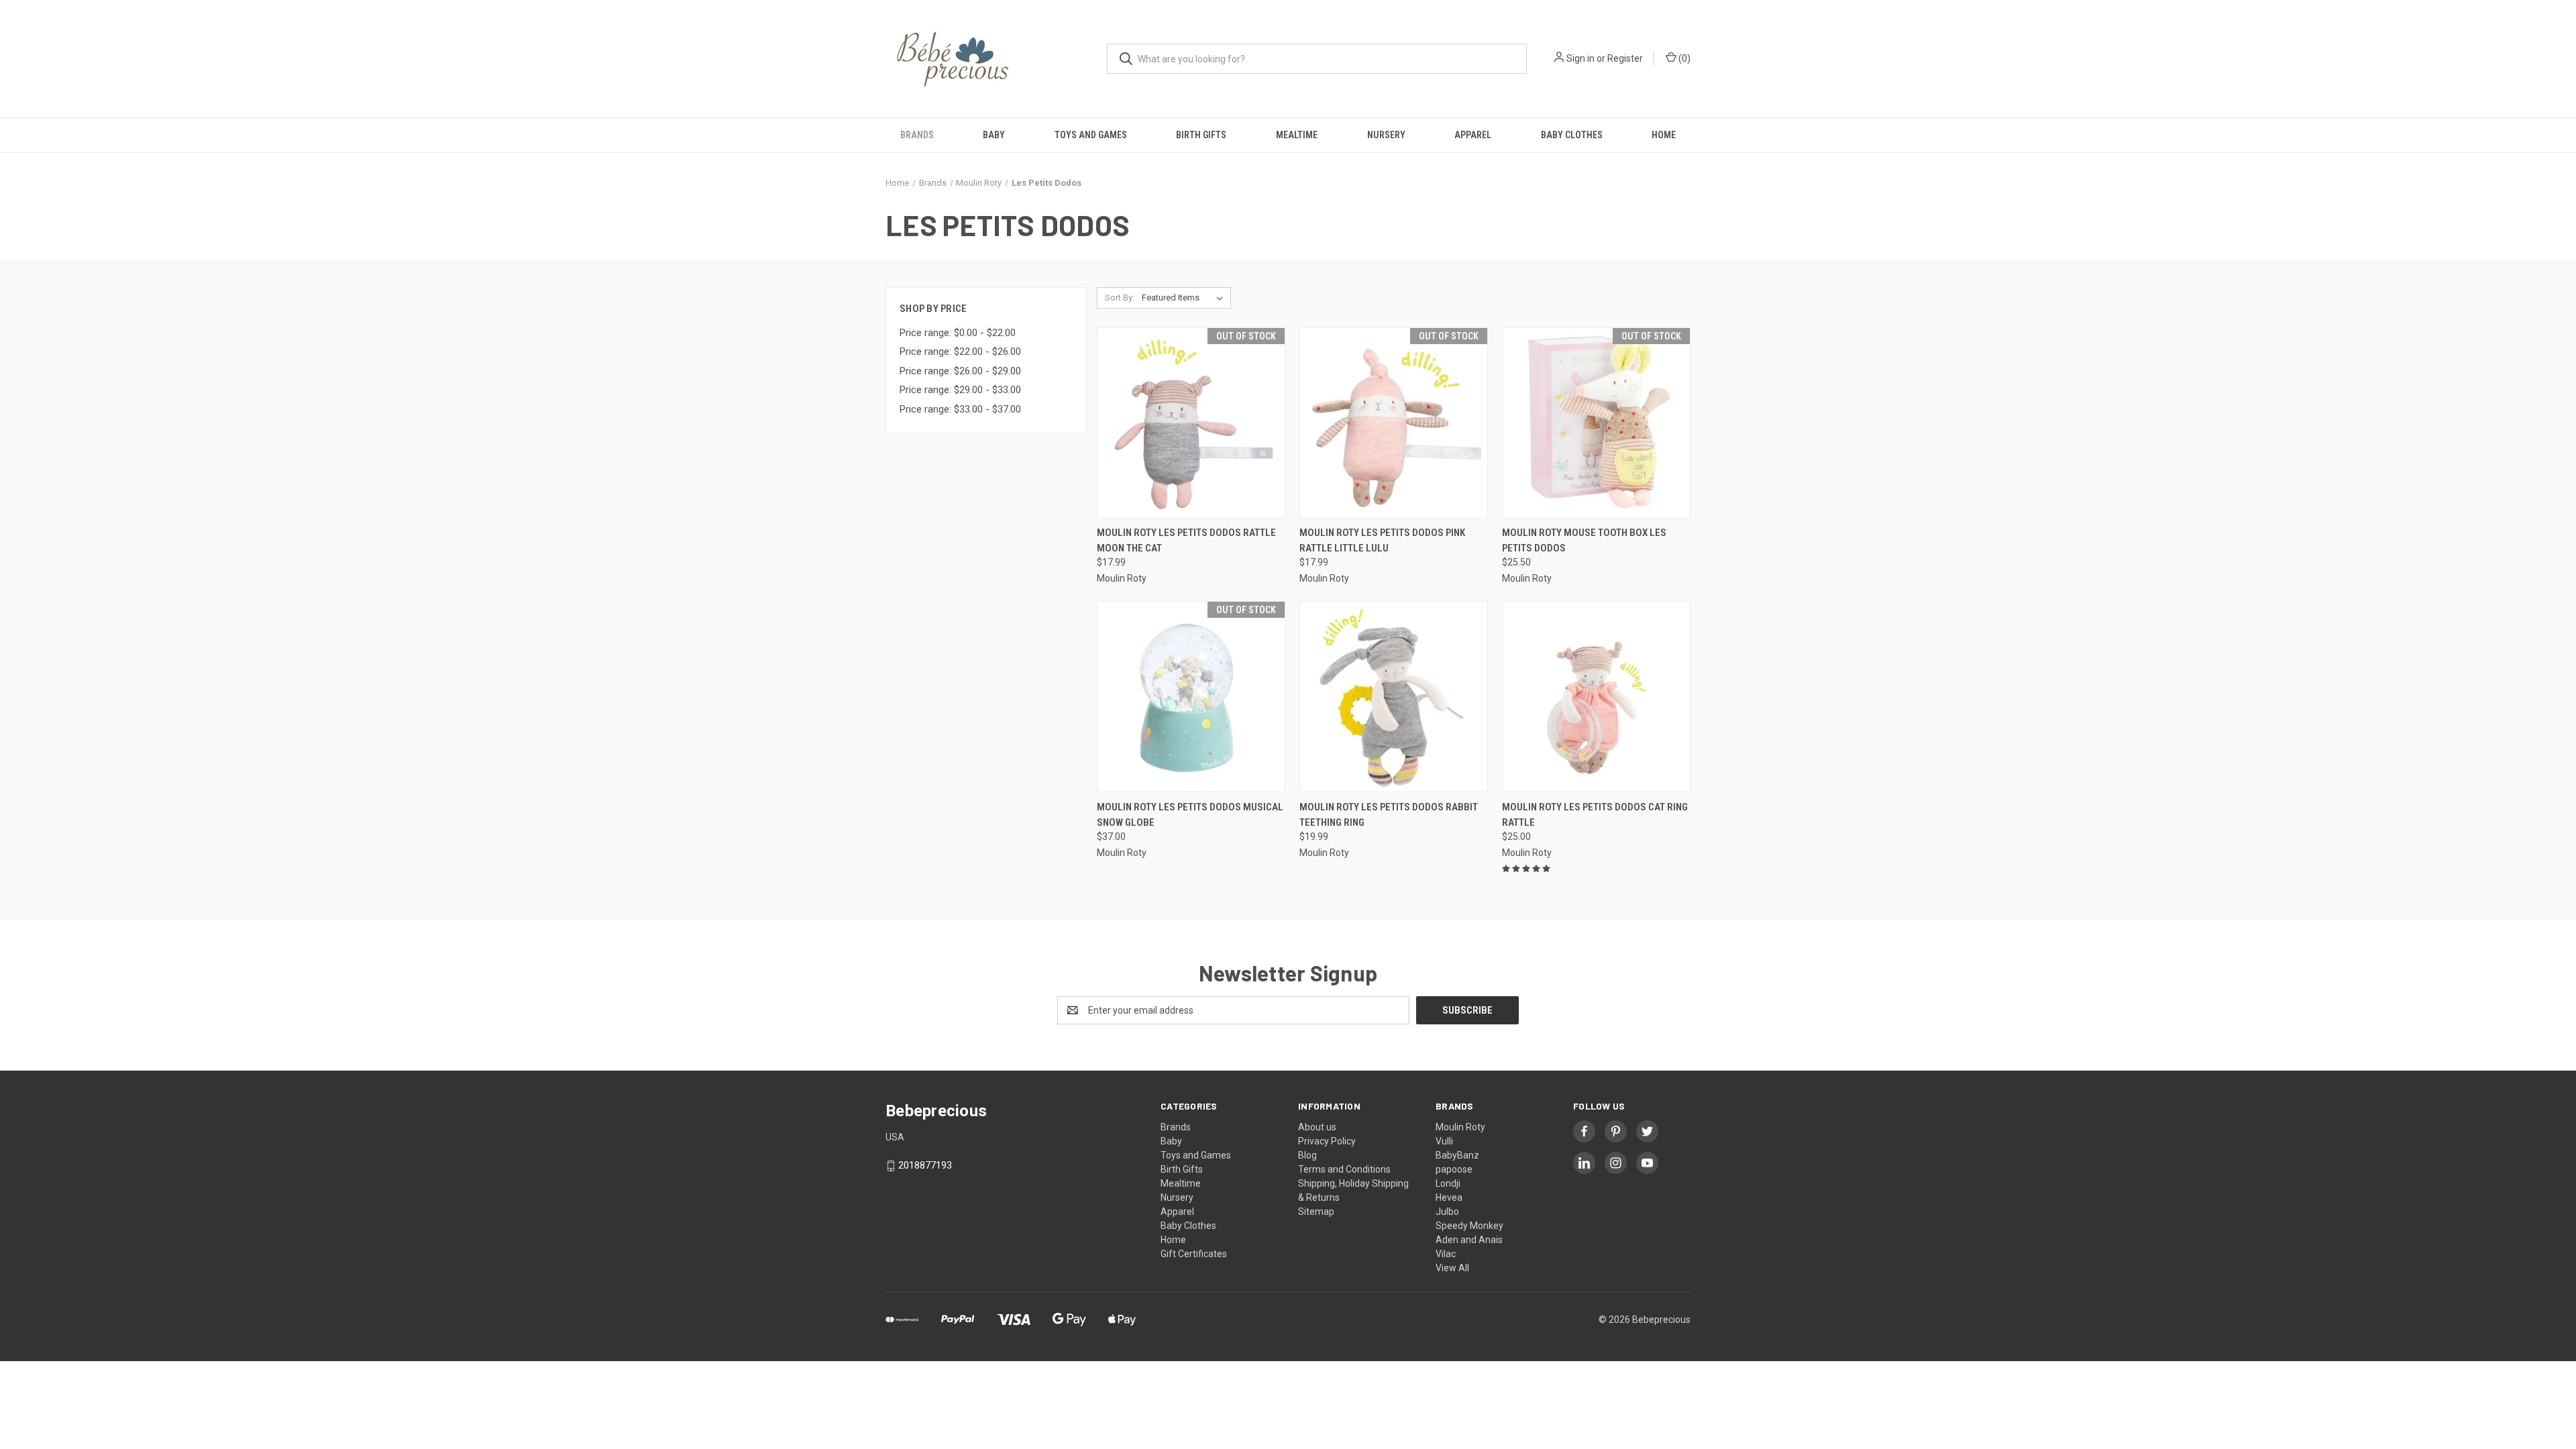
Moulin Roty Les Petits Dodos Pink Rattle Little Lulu (1382, 540)
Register (1625, 58)
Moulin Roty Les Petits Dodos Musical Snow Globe (1190, 815)
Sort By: (1120, 298)
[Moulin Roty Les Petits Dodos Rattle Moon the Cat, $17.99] (1191, 423)
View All (1452, 1268)
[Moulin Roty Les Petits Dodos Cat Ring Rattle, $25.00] (1596, 697)
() (1683, 58)
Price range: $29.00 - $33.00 (960, 390)
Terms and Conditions (1344, 1169)
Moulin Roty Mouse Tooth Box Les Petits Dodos (1584, 540)
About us (1317, 1127)
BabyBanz (1457, 1155)
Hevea (1449, 1197)
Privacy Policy (1327, 1141)
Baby (994, 135)
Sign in (1580, 58)
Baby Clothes (1572, 135)
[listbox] (1185, 298)
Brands (917, 135)
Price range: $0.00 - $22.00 (958, 333)
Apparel (1473, 135)
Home (1664, 135)
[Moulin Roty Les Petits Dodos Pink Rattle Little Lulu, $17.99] (1394, 423)
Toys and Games (1091, 135)
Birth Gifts (1201, 135)
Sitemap (1316, 1212)
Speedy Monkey (1469, 1226)
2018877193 (925, 1165)
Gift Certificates (1194, 1254)
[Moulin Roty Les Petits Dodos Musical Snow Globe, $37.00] (1191, 697)
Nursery (1386, 135)
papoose (1454, 1169)
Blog (1307, 1155)
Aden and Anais (1469, 1240)
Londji (1448, 1183)
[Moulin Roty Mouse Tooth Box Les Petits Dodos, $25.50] (1596, 423)
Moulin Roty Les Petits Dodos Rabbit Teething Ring (1389, 815)
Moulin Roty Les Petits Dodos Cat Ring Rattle (1595, 815)
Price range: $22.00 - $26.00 (960, 352)
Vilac (1446, 1254)
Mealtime (1297, 135)
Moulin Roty (1460, 1127)
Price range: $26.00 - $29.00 (960, 371)
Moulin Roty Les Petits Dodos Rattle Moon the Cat (1186, 540)
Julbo (1447, 1212)
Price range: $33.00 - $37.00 (960, 409)
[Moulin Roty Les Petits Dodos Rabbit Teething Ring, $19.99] (1394, 697)
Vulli (1444, 1141)
